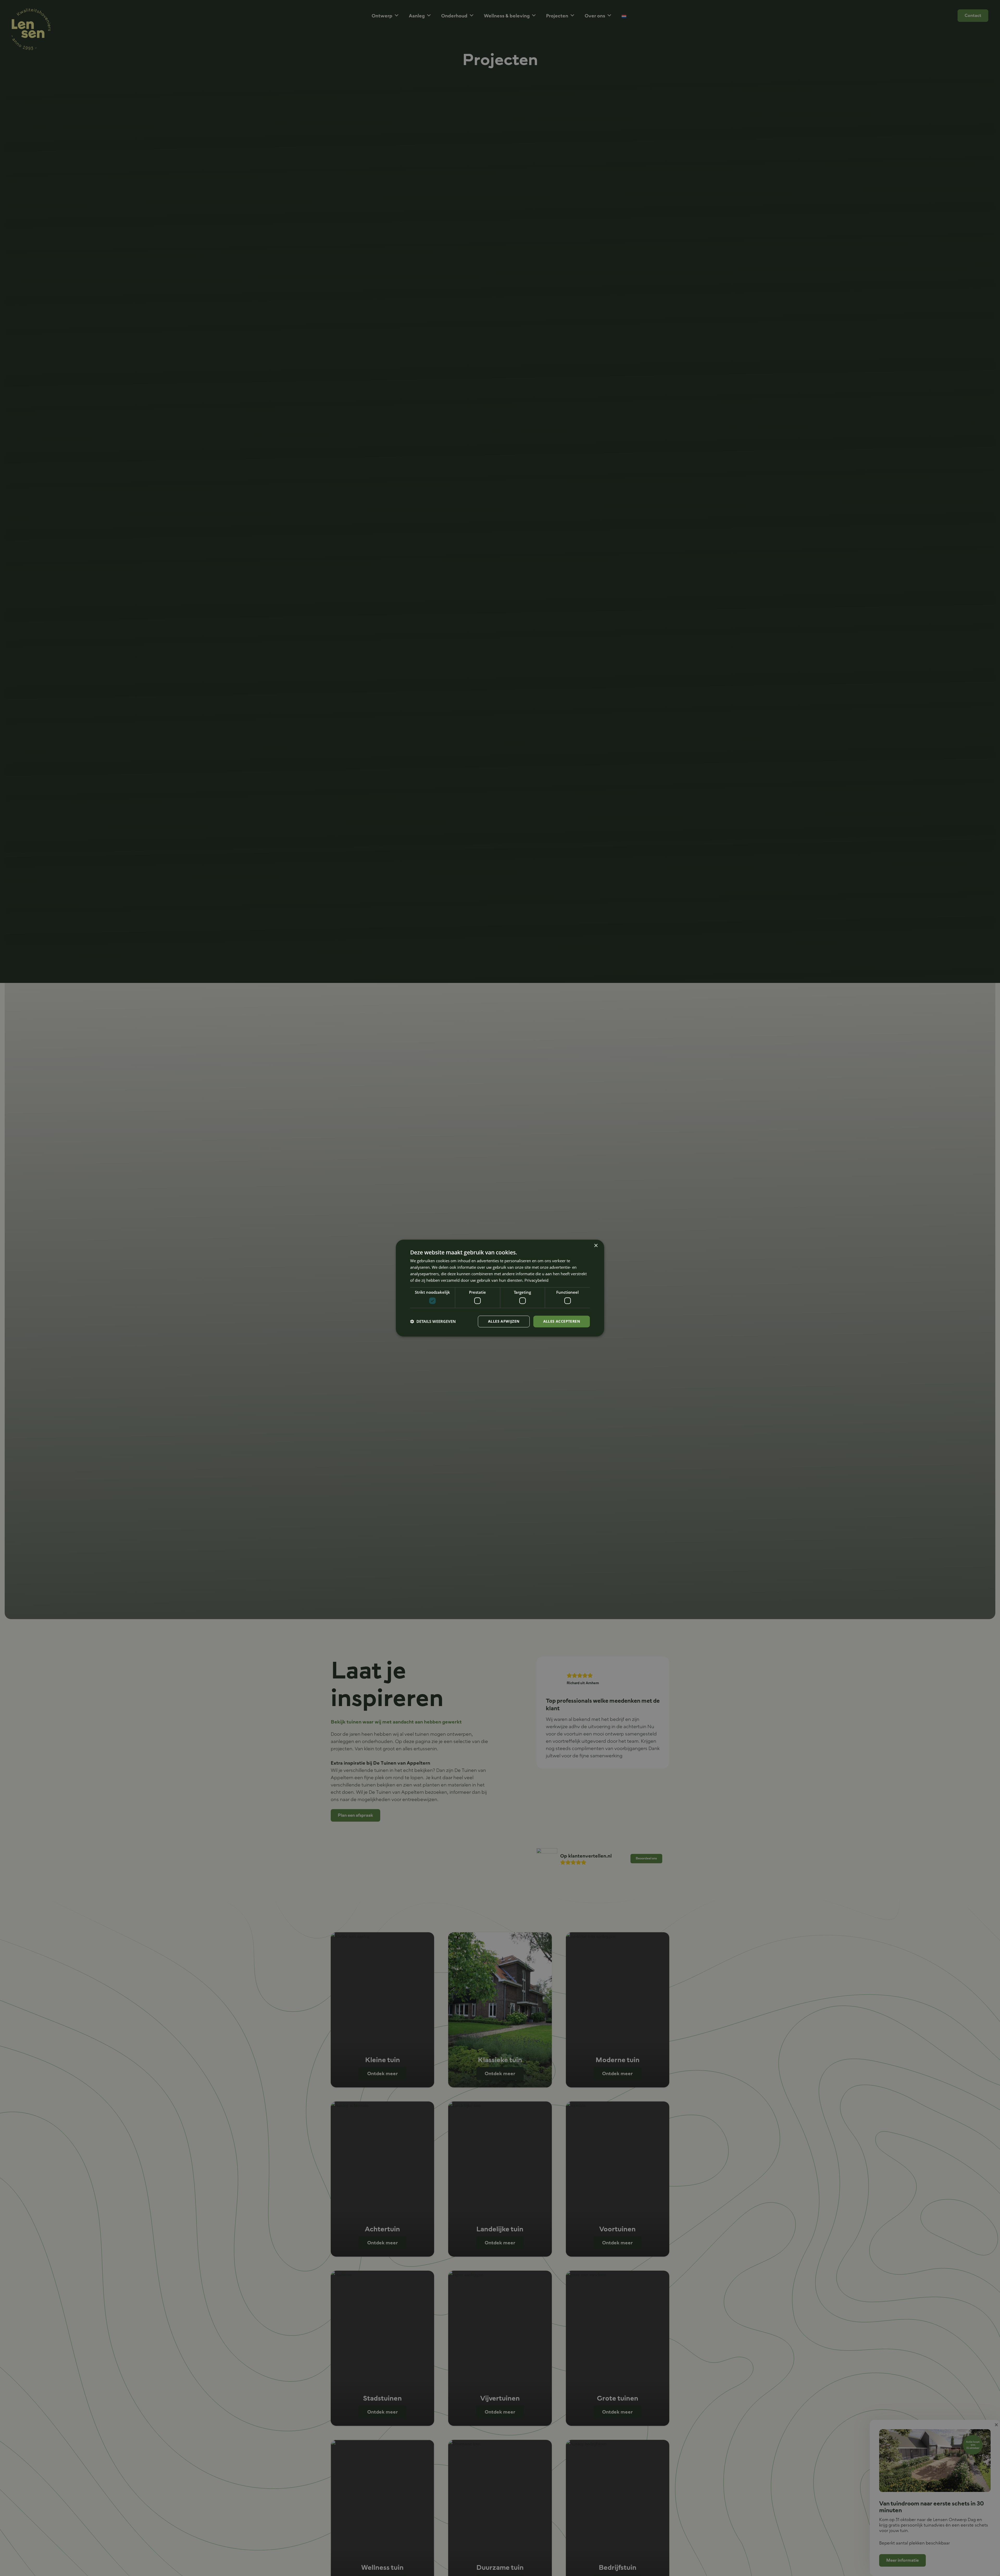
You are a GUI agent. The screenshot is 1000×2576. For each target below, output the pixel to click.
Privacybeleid (536, 1280)
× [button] (596, 1246)
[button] (433, 1321)
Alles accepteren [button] (562, 1321)
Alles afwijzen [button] (504, 1321)
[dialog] (500, 1288)
